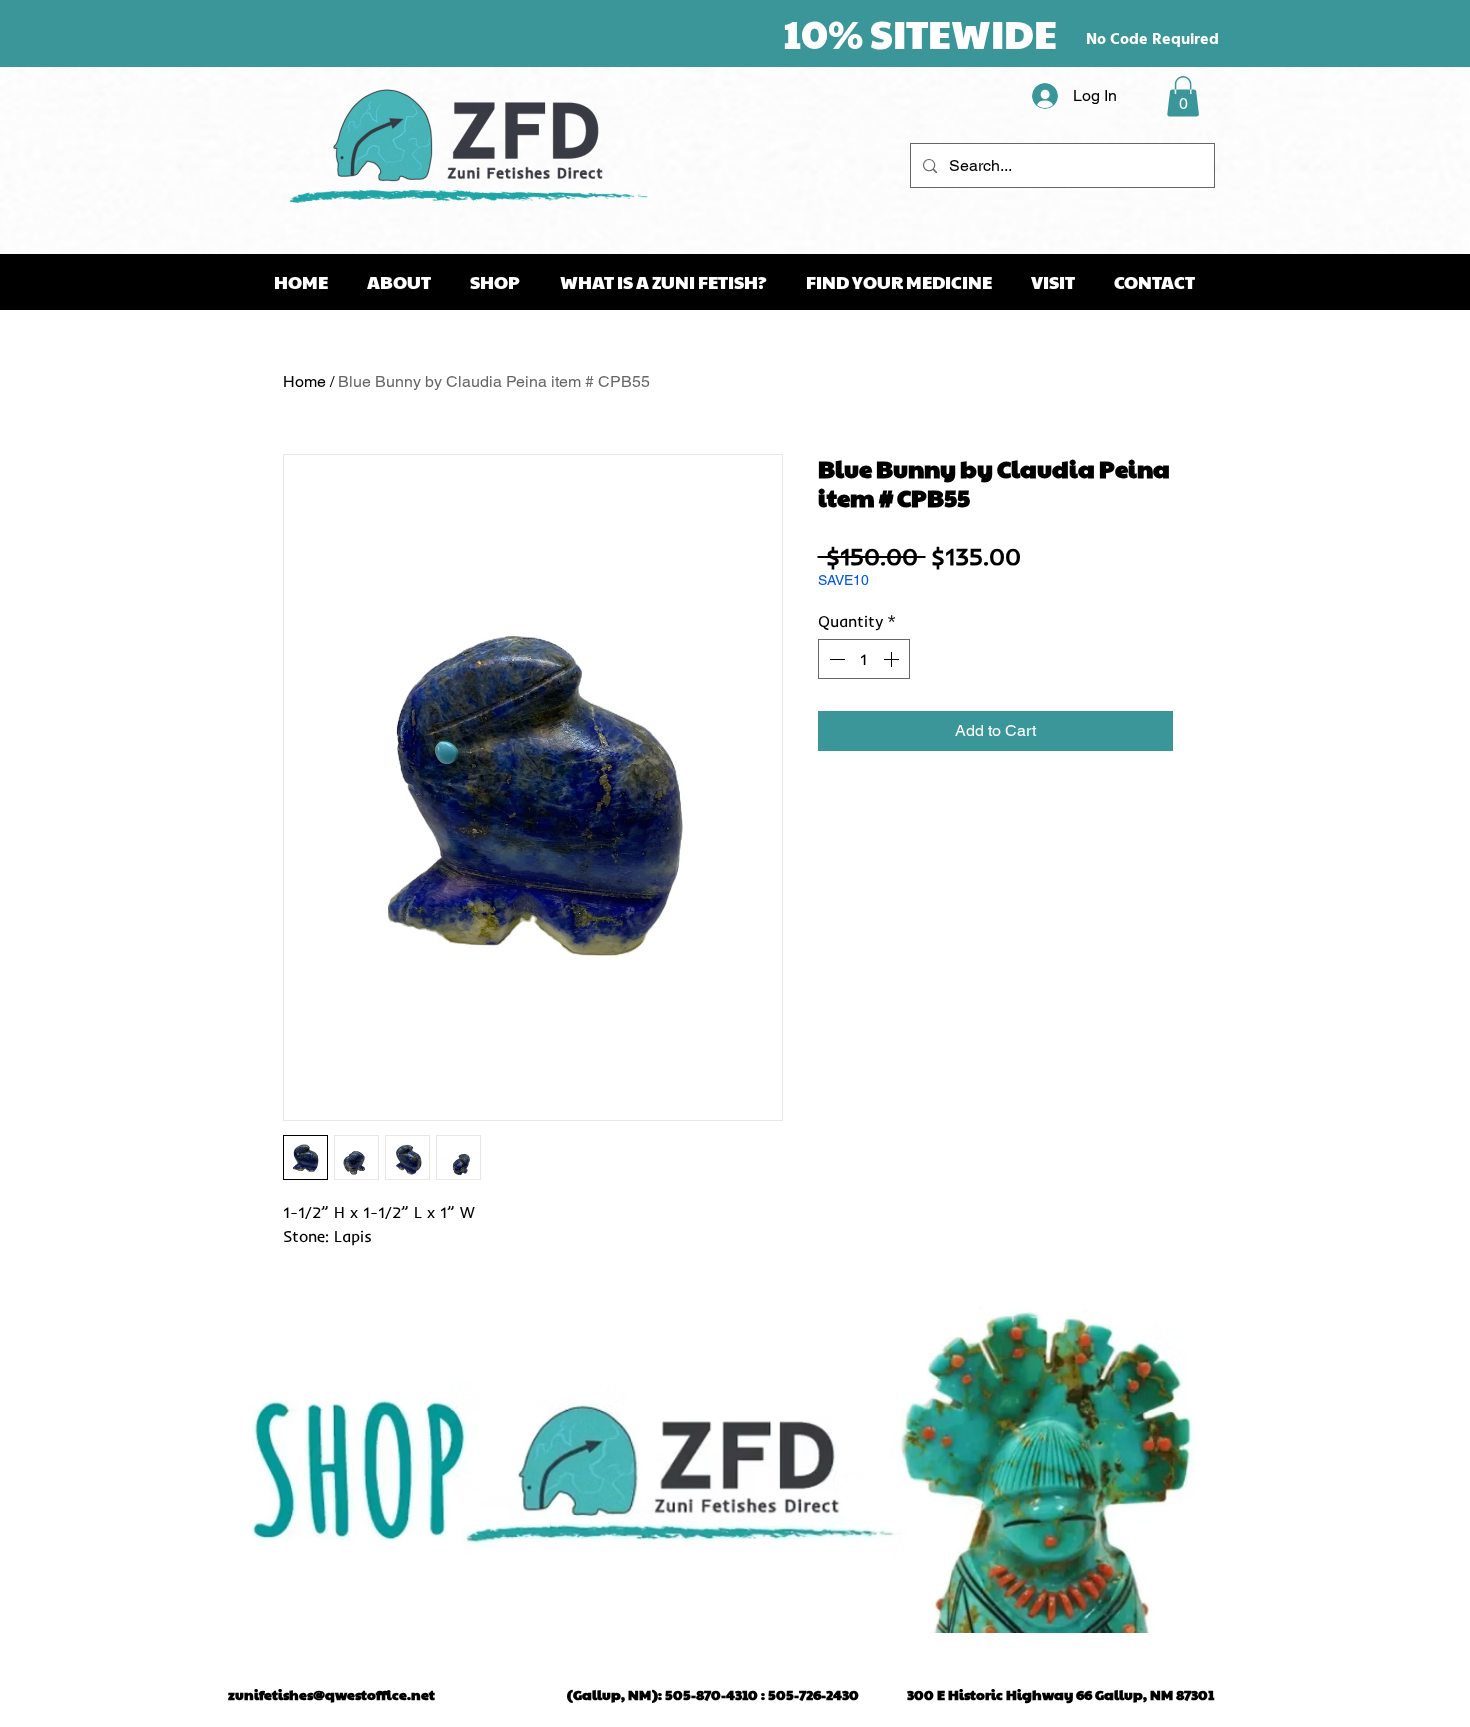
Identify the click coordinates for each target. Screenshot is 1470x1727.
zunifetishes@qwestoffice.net (331, 1694)
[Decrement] (835, 659)
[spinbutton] (864, 659)
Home (304, 381)
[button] (1183, 96)
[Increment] (893, 659)
